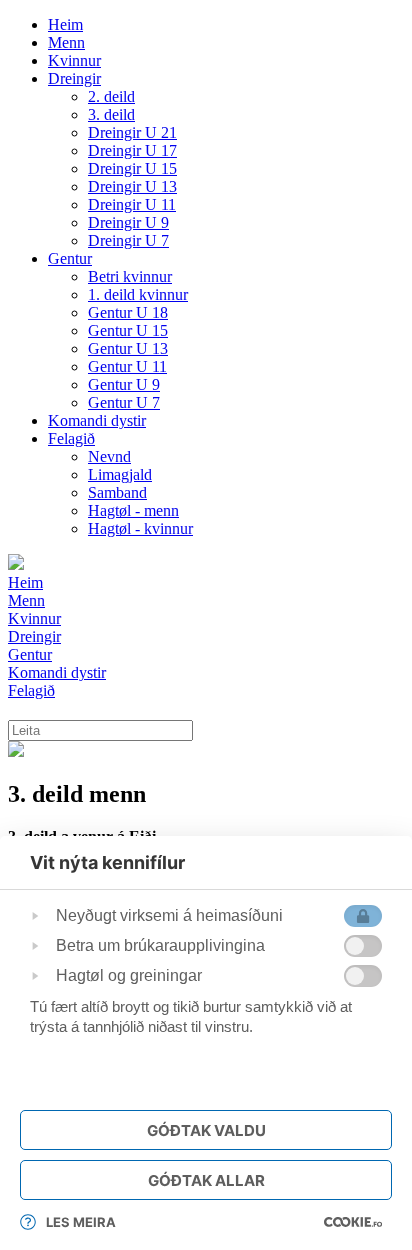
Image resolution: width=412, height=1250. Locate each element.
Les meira (81, 1222)
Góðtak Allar (206, 1180)
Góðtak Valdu (206, 1130)
